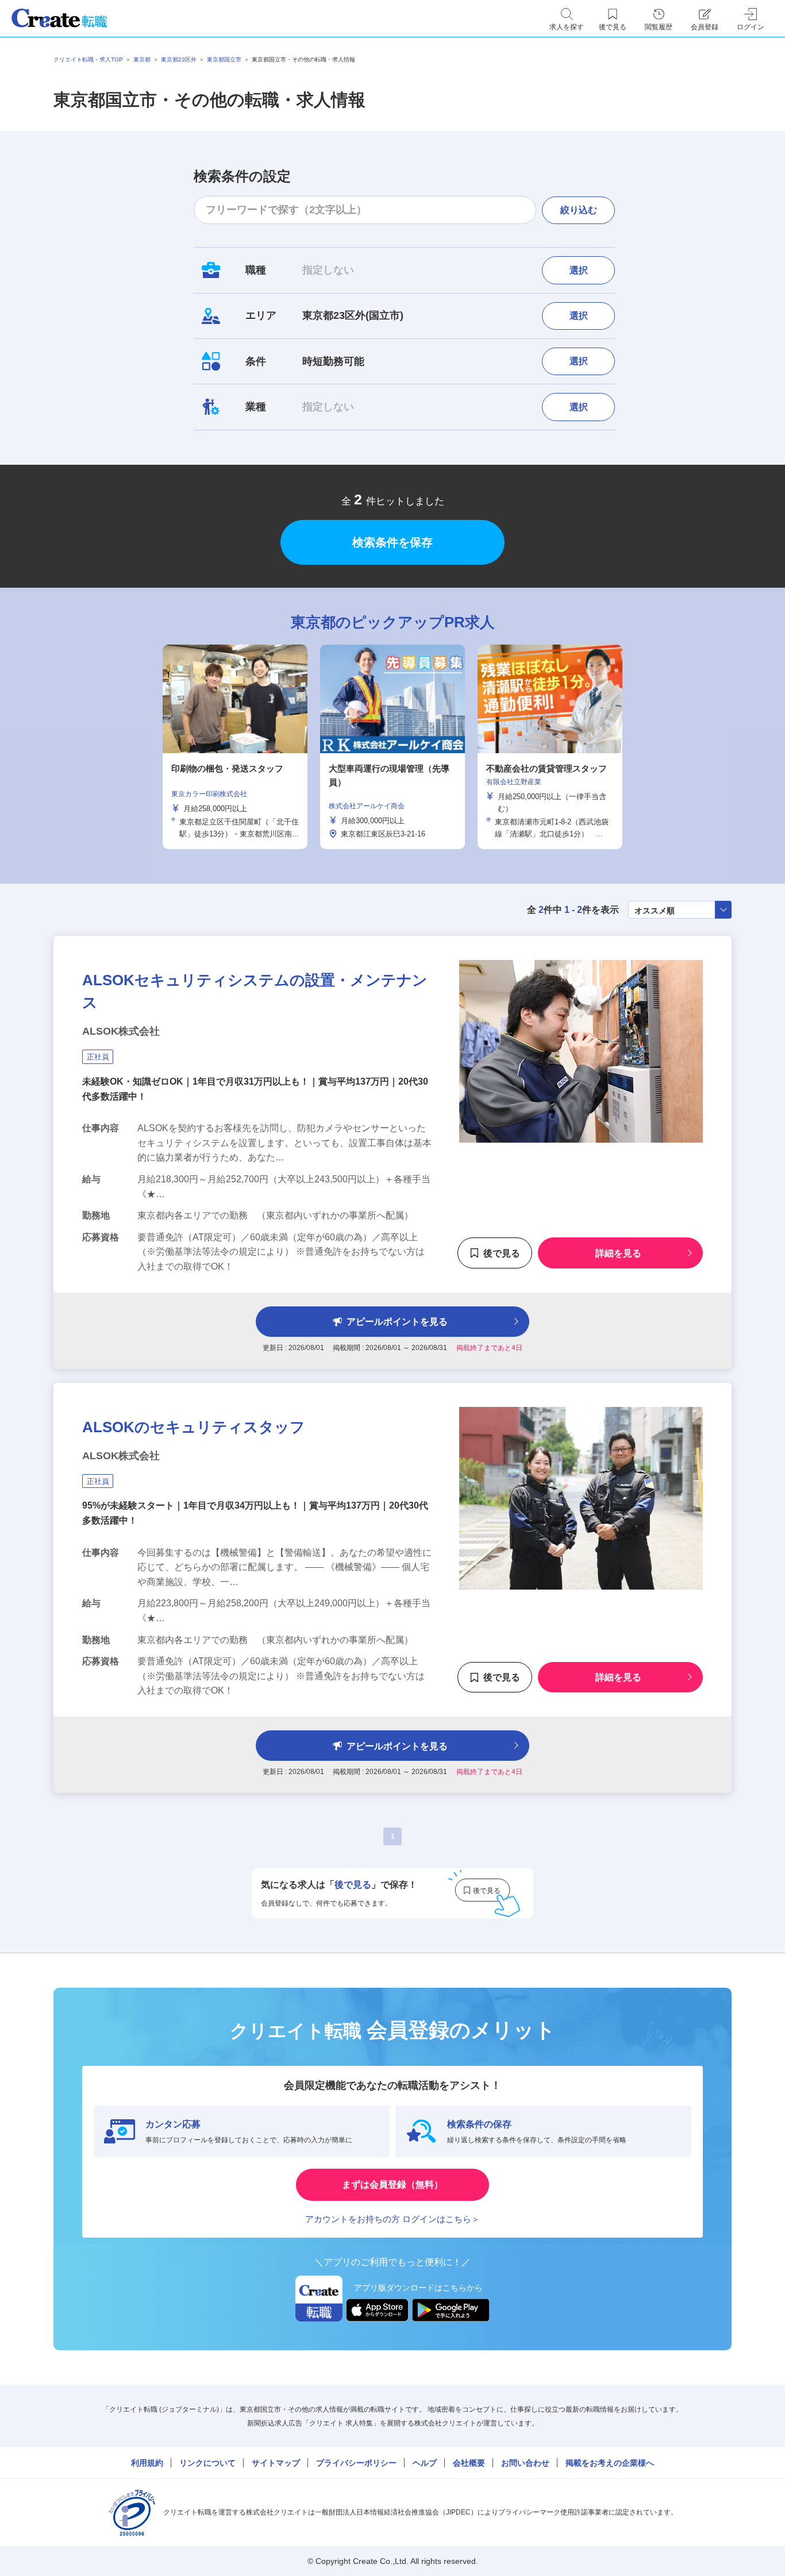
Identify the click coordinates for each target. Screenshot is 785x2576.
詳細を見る (618, 1253)
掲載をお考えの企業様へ (610, 2463)
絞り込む (579, 210)
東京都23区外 (179, 59)
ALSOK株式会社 (121, 1031)
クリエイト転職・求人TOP (88, 59)
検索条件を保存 (392, 542)
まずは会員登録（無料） (392, 2184)
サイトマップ (276, 2463)
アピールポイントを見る (397, 1322)
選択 (579, 270)
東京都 (142, 59)
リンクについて (207, 2463)
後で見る (502, 1253)
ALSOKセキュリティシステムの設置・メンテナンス (255, 991)
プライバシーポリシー (356, 2463)
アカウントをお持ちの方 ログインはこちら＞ (392, 2219)
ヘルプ (425, 2463)
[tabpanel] (392, 747)
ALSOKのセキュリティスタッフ (194, 1427)
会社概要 (469, 2463)
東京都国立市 (224, 59)
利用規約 (147, 2463)
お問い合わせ (525, 2463)
